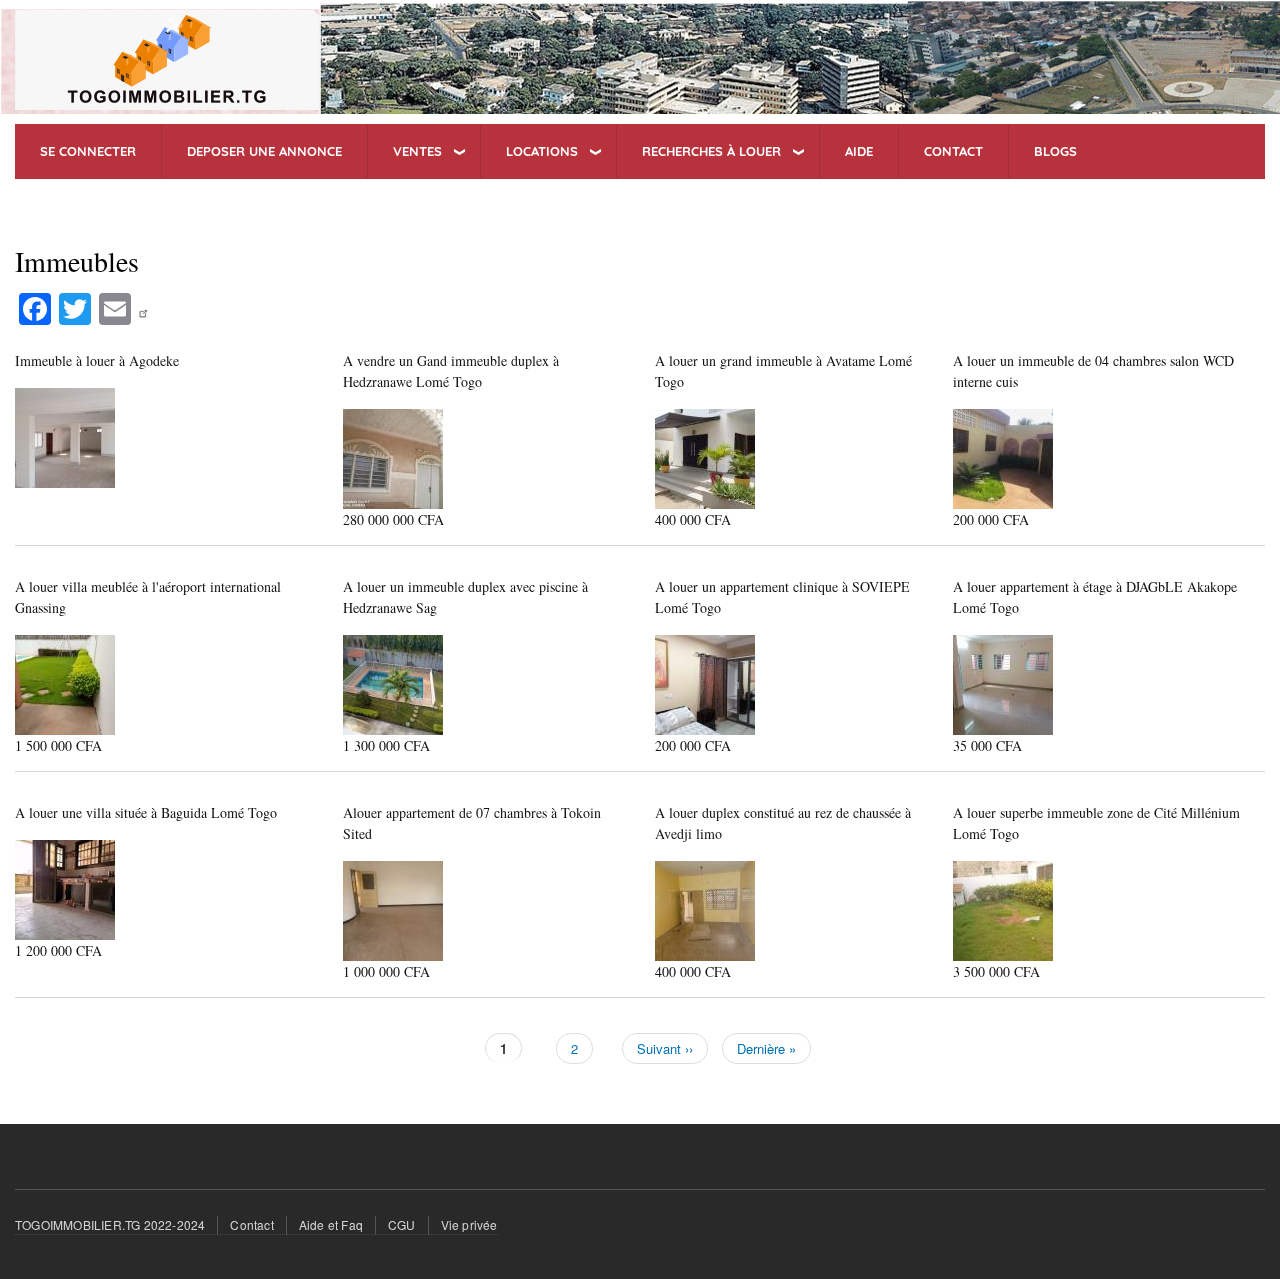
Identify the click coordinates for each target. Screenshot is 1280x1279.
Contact (251, 1224)
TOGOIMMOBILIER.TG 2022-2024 (110, 1224)
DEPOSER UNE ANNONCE (264, 151)
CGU (402, 1224)
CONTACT (953, 151)
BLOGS (1055, 151)
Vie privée (469, 1224)
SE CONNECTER (88, 151)
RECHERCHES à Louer (711, 151)
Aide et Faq (331, 1224)
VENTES (417, 151)
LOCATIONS (542, 151)
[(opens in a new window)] (146, 307)
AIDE (859, 151)
